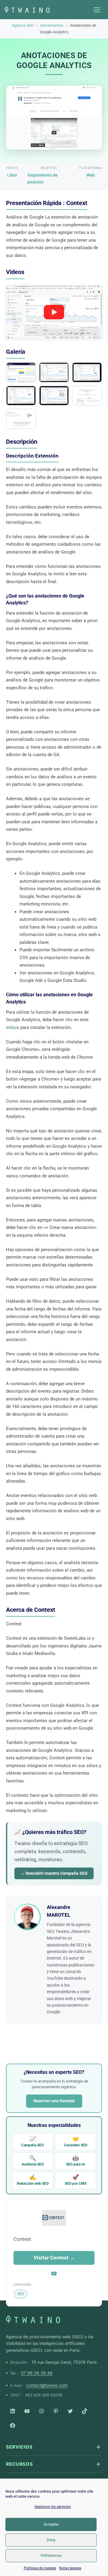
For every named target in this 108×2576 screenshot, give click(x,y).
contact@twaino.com (47, 2385)
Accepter (51, 2524)
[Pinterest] (56, 2411)
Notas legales (70, 2568)
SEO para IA (75, 2161)
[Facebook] (13, 2425)
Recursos (19, 2464)
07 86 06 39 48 (37, 2373)
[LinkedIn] (13, 2411)
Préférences (51, 2555)
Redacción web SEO (33, 2180)
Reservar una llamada (54, 2101)
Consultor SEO (76, 2141)
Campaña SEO (33, 2141)
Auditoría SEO (33, 2161)
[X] (70, 2411)
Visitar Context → (54, 2258)
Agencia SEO (23, 25)
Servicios (19, 2447)
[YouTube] (27, 2411)
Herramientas (52, 25)
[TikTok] (85, 2411)
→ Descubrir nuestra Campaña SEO (54, 1873)
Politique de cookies (40, 2568)
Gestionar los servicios (53, 2507)
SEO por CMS (76, 2180)
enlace (13, 1027)
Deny (51, 2540)
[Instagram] (41, 2411)
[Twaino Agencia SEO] (33, 2319)
